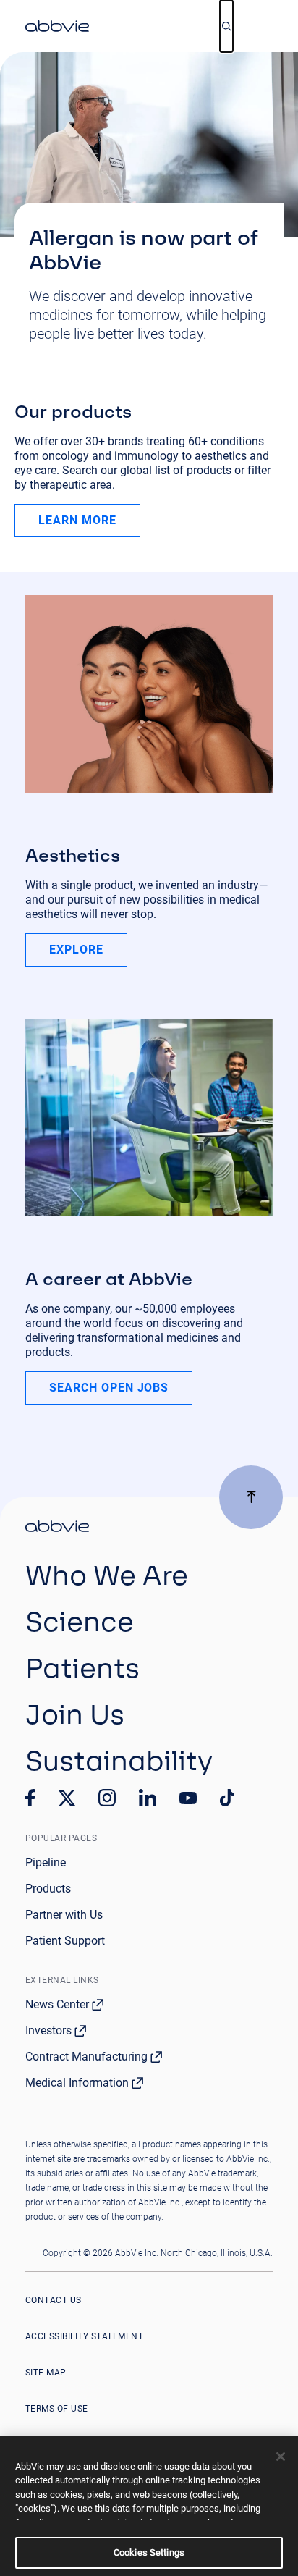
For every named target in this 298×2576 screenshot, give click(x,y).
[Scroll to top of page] (251, 1497)
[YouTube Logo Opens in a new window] (188, 1798)
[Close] (281, 2457)
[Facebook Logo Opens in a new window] (30, 1798)
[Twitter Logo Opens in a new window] (67, 1798)
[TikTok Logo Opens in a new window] (227, 1798)
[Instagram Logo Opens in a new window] (107, 1798)
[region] (149, 2506)
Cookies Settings (149, 2552)
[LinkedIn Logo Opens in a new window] (148, 1798)
